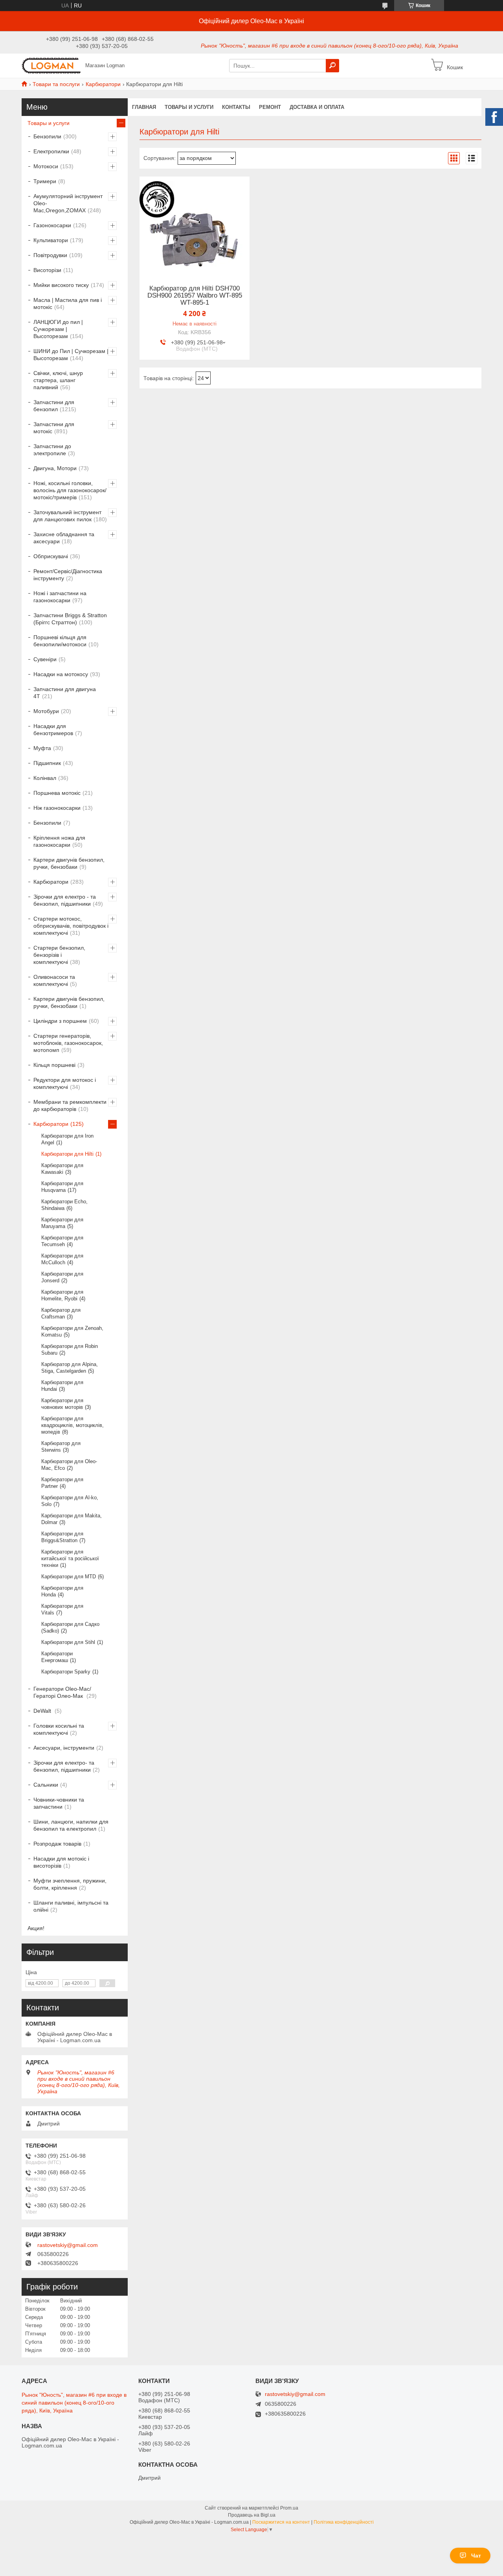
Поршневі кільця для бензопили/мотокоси (60, 641)
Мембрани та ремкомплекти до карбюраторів (70, 1105)
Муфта (42, 748)
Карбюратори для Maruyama (62, 1223)
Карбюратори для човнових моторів (62, 1404)
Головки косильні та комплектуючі (59, 1729)
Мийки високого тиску (61, 285)
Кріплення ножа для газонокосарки (59, 841)
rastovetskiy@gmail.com (68, 2245)
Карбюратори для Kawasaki (62, 1169)
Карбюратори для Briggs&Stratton (62, 1537)
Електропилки (51, 151)
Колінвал (45, 778)
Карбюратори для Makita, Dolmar (72, 1519)
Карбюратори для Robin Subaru (70, 1350)
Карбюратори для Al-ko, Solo (70, 1501)
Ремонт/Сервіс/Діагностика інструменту (68, 575)
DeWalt (43, 1711)
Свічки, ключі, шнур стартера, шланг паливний (58, 380)
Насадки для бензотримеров (53, 730)
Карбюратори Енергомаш (57, 1657)
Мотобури (46, 711)
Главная (144, 107)
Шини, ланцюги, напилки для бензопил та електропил (71, 1825)
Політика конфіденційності (344, 2522)
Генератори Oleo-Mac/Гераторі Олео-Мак (62, 1692)
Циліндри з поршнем (60, 1021)
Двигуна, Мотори (55, 468)
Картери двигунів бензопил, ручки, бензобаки (69, 863)
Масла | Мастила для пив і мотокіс (68, 303)
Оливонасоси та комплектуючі (54, 980)
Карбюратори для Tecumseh (62, 1241)
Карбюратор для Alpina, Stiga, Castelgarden (70, 1368)
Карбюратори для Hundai (62, 1386)
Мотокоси (46, 166)
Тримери (45, 181)
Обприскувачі (51, 556)
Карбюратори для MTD (69, 1577)
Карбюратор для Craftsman (61, 1313)
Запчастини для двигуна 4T (65, 693)
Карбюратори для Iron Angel (67, 1139)
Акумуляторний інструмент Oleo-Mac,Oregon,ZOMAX (68, 203)
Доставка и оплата (317, 107)
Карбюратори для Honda (62, 1591)
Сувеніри (45, 659)
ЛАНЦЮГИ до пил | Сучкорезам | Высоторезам (58, 329)
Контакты (236, 107)
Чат (476, 2556)
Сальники (46, 1785)
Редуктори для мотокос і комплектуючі (65, 1083)
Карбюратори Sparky (66, 1672)
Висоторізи (47, 270)
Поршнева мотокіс (57, 793)
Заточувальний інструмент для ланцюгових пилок (67, 516)
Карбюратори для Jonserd (62, 1277)
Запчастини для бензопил (54, 406)
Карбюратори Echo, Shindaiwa (64, 1205)
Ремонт (270, 107)
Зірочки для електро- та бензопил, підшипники (64, 1766)
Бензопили (47, 136)
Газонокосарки (52, 225)
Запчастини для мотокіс (54, 428)
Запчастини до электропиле (52, 450)
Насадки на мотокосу (61, 674)
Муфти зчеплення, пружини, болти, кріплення (70, 1884)
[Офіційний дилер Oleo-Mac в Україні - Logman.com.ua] (51, 65)
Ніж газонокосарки (57, 808)
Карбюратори (103, 84)
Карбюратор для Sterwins (61, 1447)
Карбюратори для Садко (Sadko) (70, 1627)
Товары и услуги (189, 107)
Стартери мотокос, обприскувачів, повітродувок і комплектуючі (71, 926)
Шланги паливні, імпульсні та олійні (71, 1906)
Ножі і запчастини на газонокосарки (60, 597)
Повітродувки (50, 255)
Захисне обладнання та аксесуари (64, 538)
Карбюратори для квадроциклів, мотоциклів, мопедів (73, 1425)
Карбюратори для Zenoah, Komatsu (72, 1331)
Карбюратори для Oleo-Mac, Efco (69, 1465)
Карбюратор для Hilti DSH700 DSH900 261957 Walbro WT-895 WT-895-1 (195, 296)
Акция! (36, 1928)
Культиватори (51, 240)
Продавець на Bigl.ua (252, 2515)
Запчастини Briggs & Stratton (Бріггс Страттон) (70, 619)
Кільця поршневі (54, 1065)
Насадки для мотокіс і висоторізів (61, 1862)
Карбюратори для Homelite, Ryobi (62, 1295)
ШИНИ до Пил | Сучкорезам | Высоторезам (71, 355)
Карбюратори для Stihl (68, 1642)
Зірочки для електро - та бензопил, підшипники (65, 900)
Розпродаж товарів (57, 1844)
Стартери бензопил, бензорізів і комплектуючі (59, 955)
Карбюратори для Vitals (62, 1609)
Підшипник (47, 763)
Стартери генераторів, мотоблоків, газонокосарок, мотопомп (68, 1043)
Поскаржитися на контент (281, 2522)
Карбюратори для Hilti (67, 1154)
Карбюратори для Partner (62, 1483)
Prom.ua (289, 2508)
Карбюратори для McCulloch (62, 1259)
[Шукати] (332, 66)
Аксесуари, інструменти (64, 1748)
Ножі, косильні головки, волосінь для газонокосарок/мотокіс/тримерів (70, 490)
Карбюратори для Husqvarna (62, 1187)
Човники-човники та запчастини (59, 1803)
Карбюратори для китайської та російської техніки (70, 1558)
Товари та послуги (56, 84)
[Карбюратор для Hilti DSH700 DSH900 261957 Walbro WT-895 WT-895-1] (195, 226)
